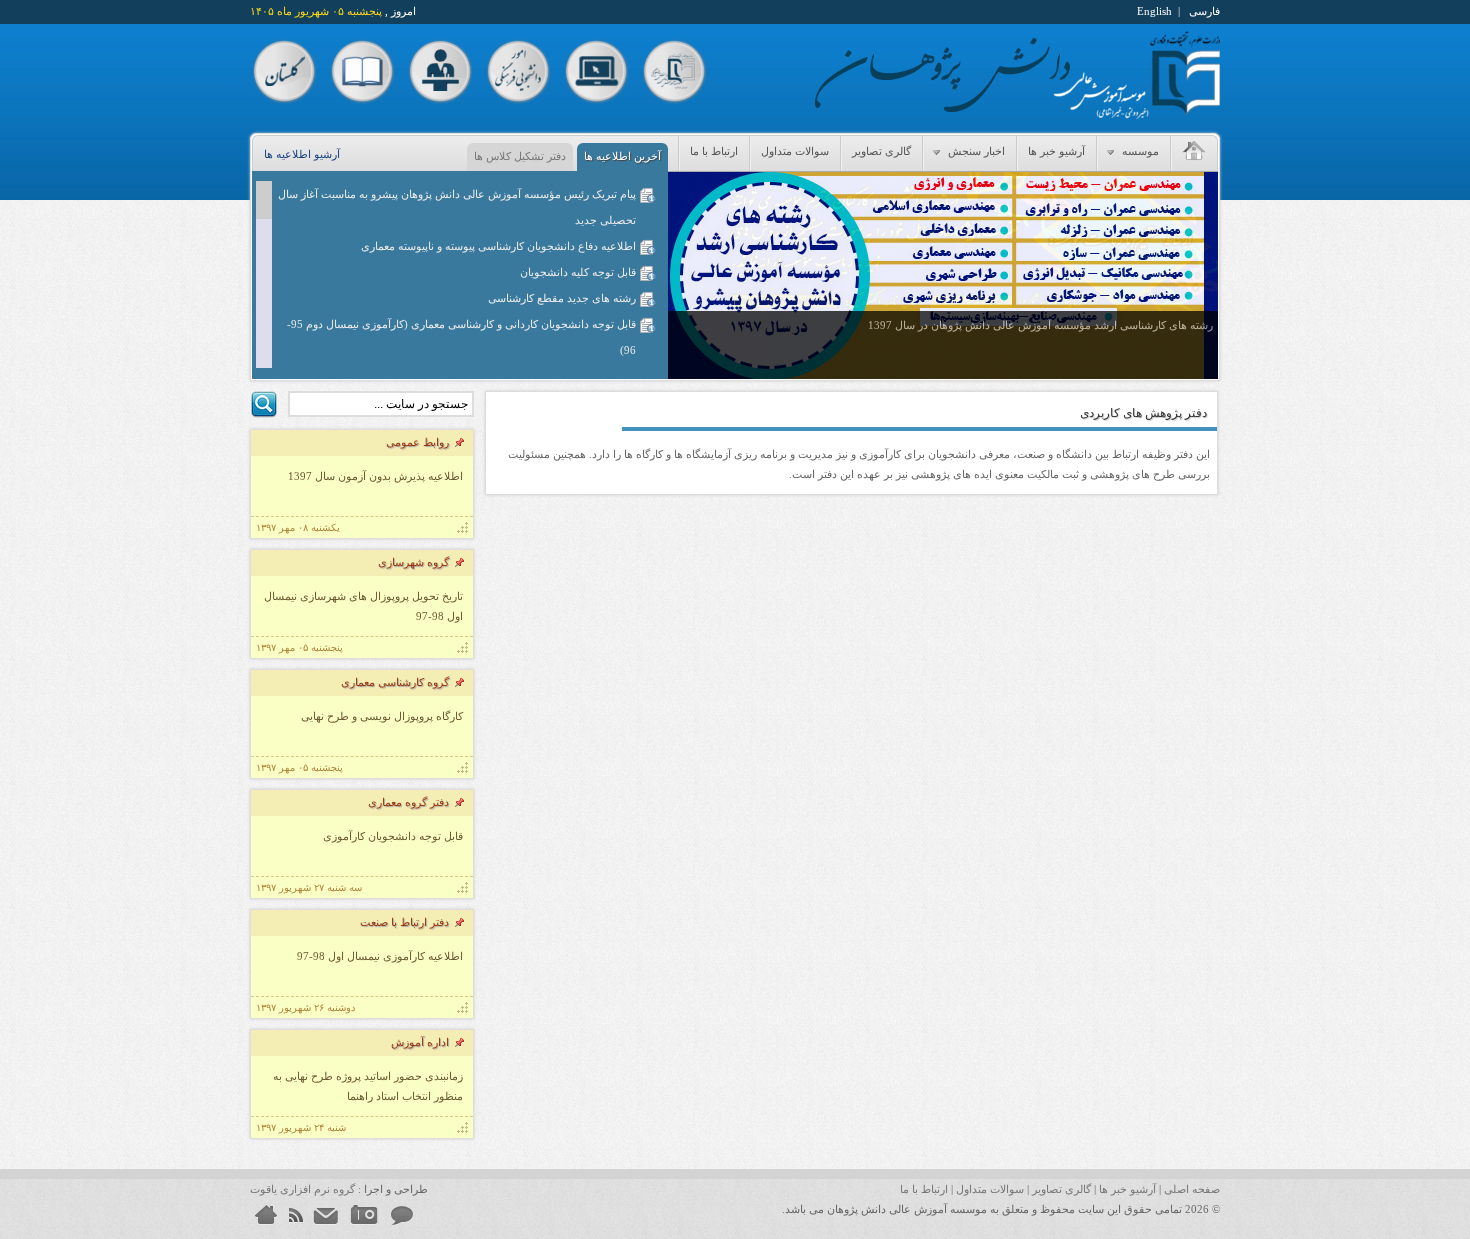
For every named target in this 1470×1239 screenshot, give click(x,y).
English (1154, 11)
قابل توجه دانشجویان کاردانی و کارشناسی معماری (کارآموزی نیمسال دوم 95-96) (461, 337)
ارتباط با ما (714, 151)
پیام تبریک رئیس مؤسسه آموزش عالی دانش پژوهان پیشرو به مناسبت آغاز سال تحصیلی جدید (457, 207)
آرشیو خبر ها (1056, 151)
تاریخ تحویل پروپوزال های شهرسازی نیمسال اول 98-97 (363, 606)
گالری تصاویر (881, 151)
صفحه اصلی (1192, 1189)
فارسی (1204, 11)
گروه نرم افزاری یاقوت (302, 1189)
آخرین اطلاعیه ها (622, 156)
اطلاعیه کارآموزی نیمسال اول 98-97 (380, 956)
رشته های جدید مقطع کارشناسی (562, 298)
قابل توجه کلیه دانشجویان (578, 272)
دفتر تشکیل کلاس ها (520, 156)
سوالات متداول (795, 151)
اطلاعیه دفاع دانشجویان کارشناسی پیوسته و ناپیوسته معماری (498, 246)
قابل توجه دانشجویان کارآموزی (393, 836)
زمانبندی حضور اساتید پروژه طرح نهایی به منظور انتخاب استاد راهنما (368, 1086)
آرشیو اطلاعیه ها (302, 154)
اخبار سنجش (975, 151)
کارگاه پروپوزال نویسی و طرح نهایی (382, 716)
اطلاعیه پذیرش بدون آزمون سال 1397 (375, 476)
